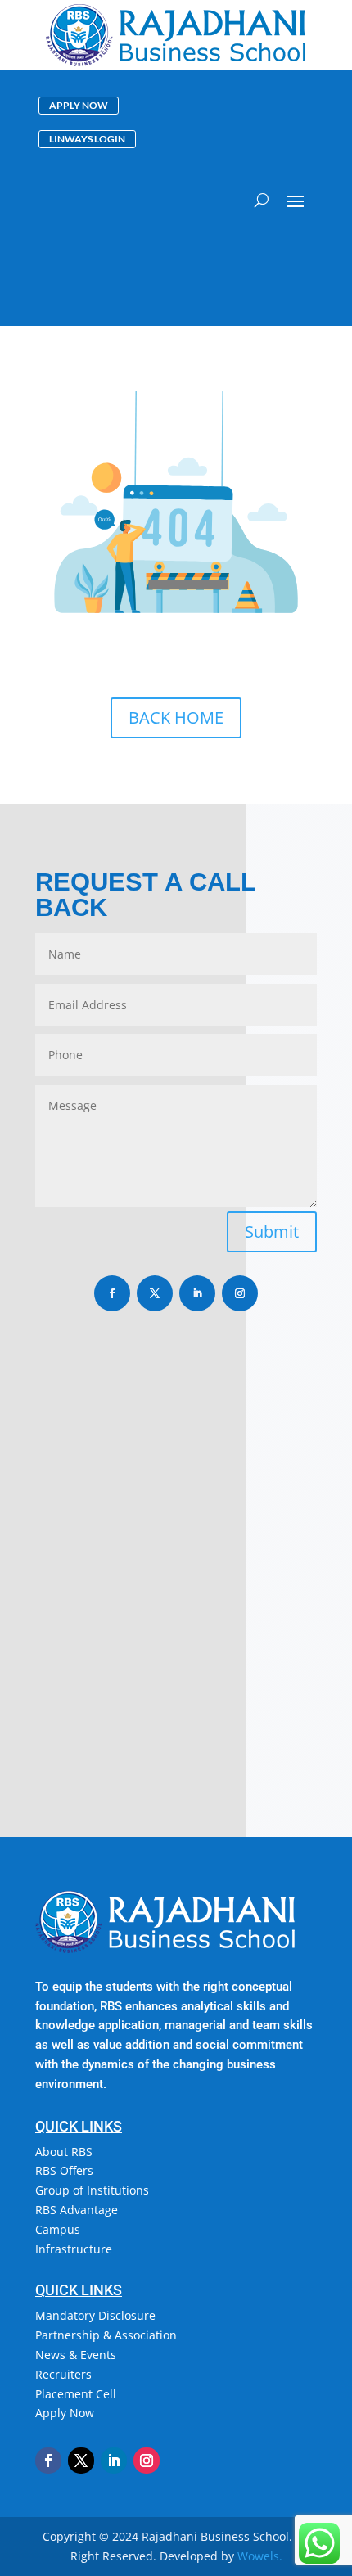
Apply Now (65, 2413)
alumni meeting (262, 308)
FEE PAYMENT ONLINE (257, 248)
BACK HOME (176, 717)
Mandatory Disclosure (95, 2315)
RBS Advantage (77, 2210)
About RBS (64, 2152)
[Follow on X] (155, 1293)
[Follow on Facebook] (112, 1293)
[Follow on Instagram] (240, 1293)
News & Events (76, 2355)
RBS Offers (64, 2170)
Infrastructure (74, 2249)
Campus (58, 2229)
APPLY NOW (79, 105)
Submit (272, 1232)
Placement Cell (76, 2394)
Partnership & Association (106, 2335)
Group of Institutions (92, 2190)
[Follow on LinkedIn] (197, 1293)
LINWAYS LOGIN (87, 139)
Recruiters (63, 2374)
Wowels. (260, 2556)
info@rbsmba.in (116, 1588)
